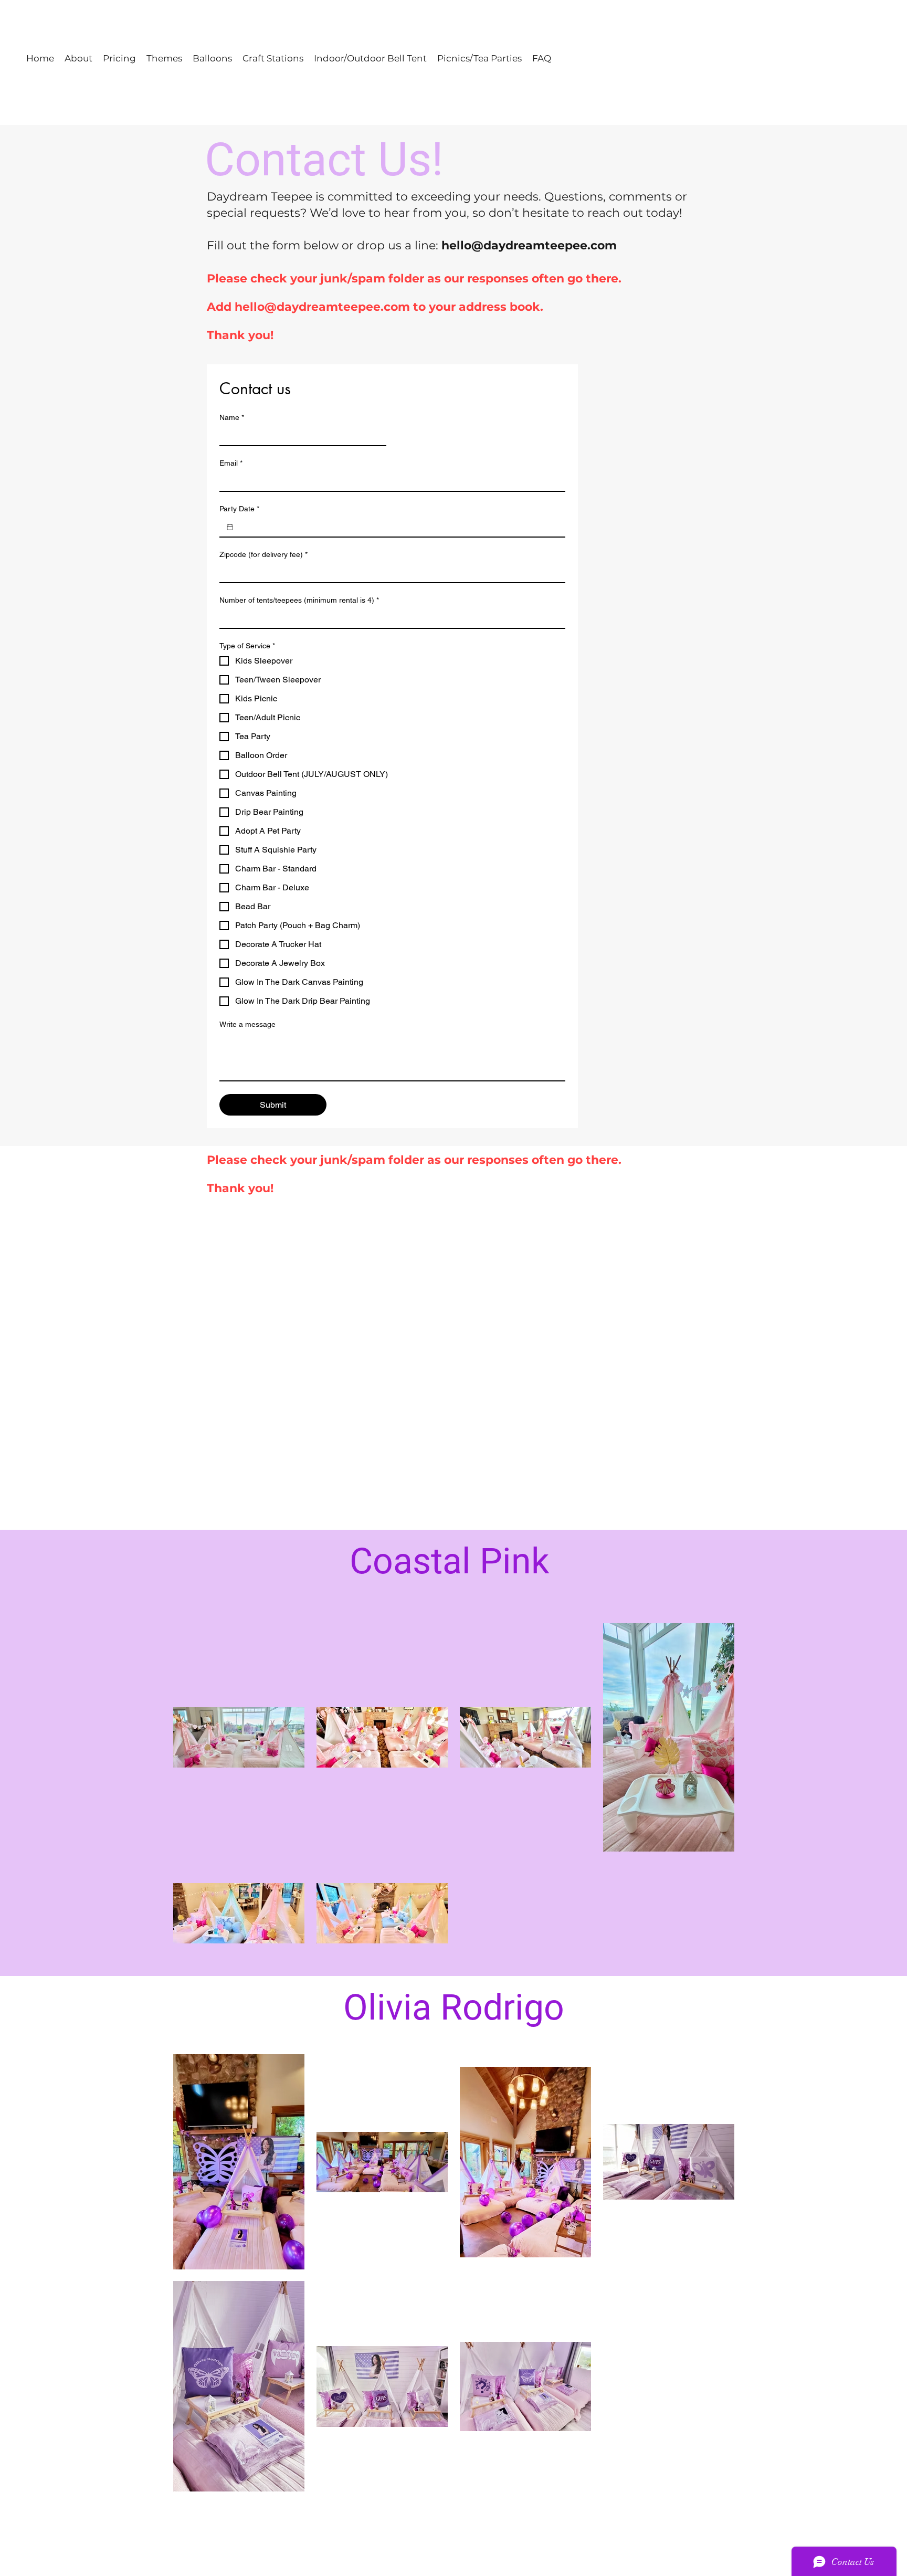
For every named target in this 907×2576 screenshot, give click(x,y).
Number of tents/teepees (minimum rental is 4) (299, 600)
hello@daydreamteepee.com (529, 245)
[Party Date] (230, 527)
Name (232, 417)
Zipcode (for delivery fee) (263, 554)
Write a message (247, 1024)
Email (231, 463)
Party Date (239, 509)
